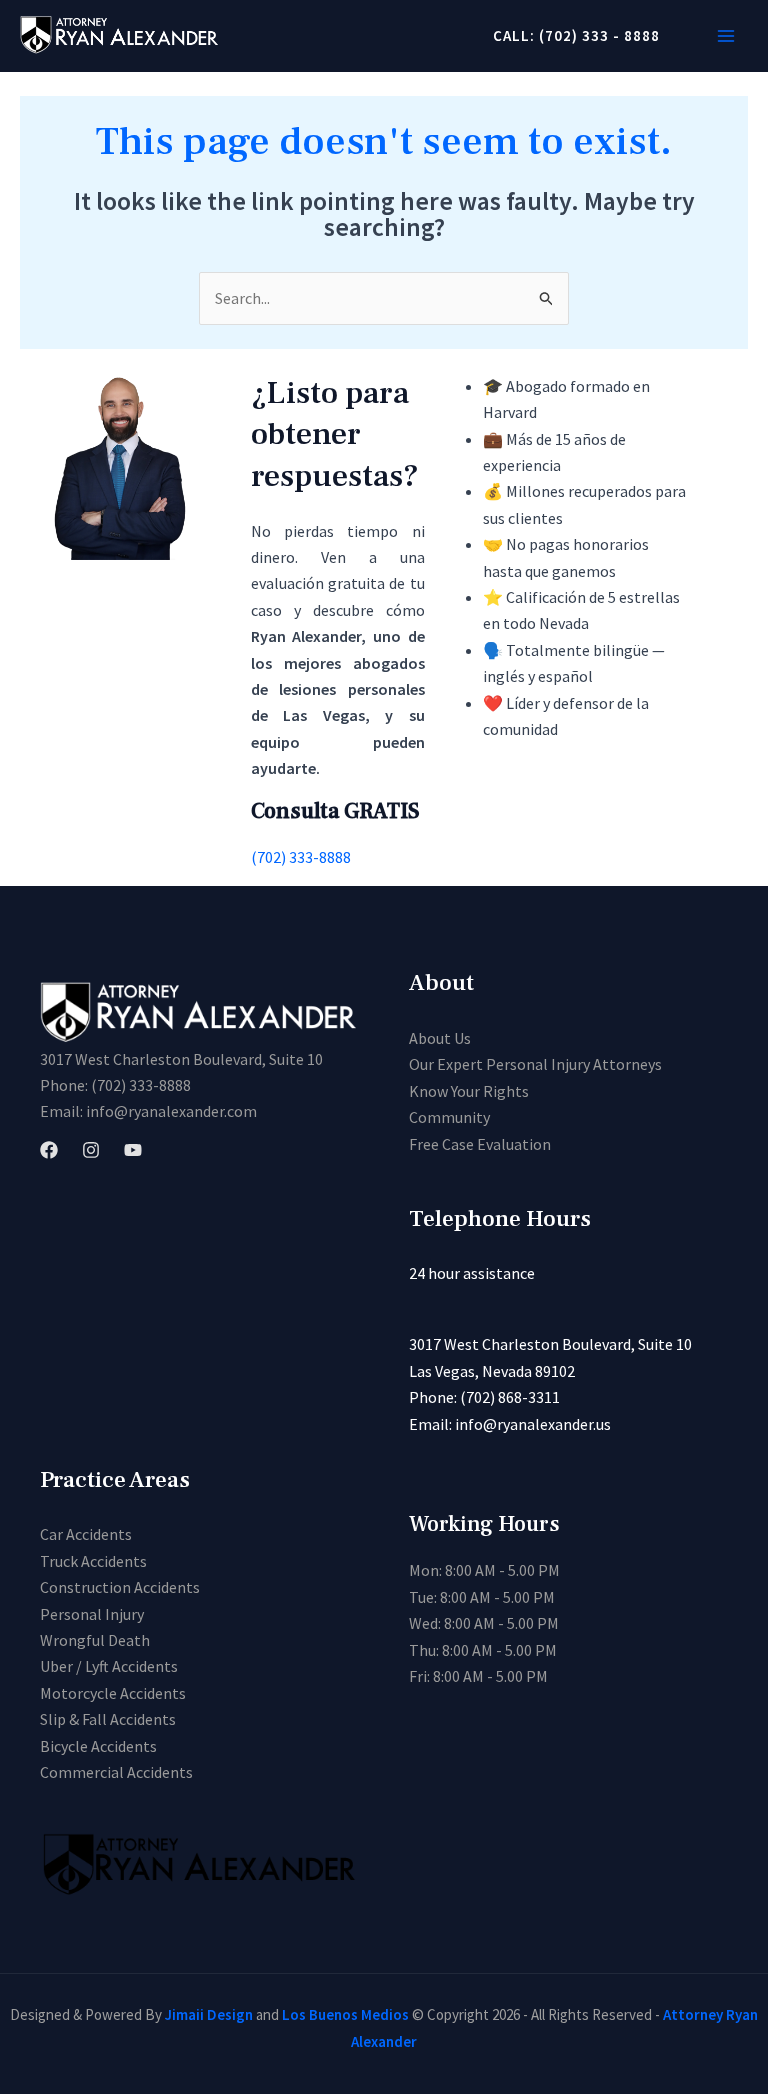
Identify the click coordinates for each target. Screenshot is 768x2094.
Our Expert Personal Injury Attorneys (535, 1064)
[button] (568, 35)
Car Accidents (86, 1534)
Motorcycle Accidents (113, 1693)
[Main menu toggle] (726, 36)
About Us (440, 1038)
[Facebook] (49, 1150)
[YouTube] (133, 1150)
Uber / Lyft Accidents (109, 1666)
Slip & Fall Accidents (108, 1719)
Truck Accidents (93, 1561)
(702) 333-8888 (301, 857)
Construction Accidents (120, 1587)
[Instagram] (91, 1150)
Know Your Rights (469, 1091)
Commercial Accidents (116, 1772)
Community (449, 1117)
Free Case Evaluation (480, 1144)
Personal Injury (92, 1614)
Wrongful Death (95, 1640)
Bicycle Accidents (98, 1746)
